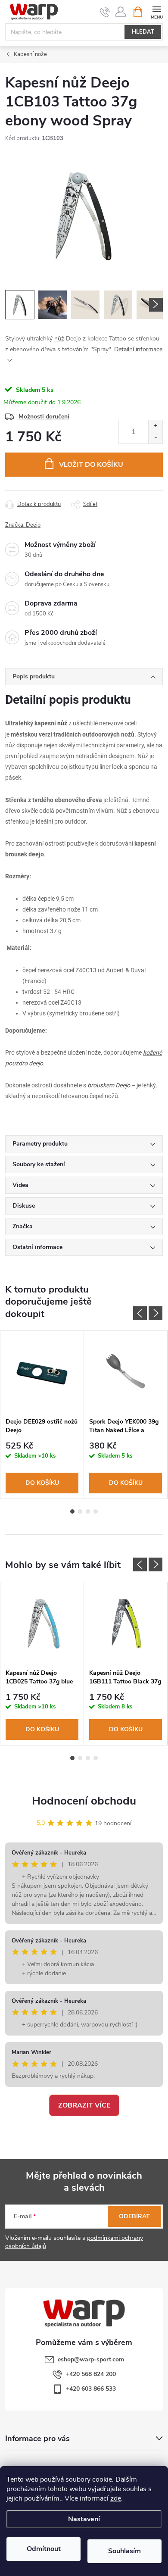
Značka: (23, 525)
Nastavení (84, 2519)
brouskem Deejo (109, 1085)
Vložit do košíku (91, 465)
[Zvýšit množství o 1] (155, 426)
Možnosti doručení (44, 417)
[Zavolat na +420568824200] (105, 12)
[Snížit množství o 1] (155, 438)
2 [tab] (80, 1511)
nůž (59, 339)
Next (156, 1313)
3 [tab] (88, 1511)
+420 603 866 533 (91, 2389)
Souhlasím (124, 2551)
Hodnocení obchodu (84, 1801)
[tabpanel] (42, 1415)
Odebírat (134, 2216)
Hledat (143, 32)
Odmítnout (44, 2549)
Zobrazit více (84, 2105)
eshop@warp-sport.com (91, 2359)
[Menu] (157, 11)
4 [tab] (96, 1511)
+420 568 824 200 (91, 2374)
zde (116, 2498)
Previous (140, 1313)
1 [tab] (72, 1511)
